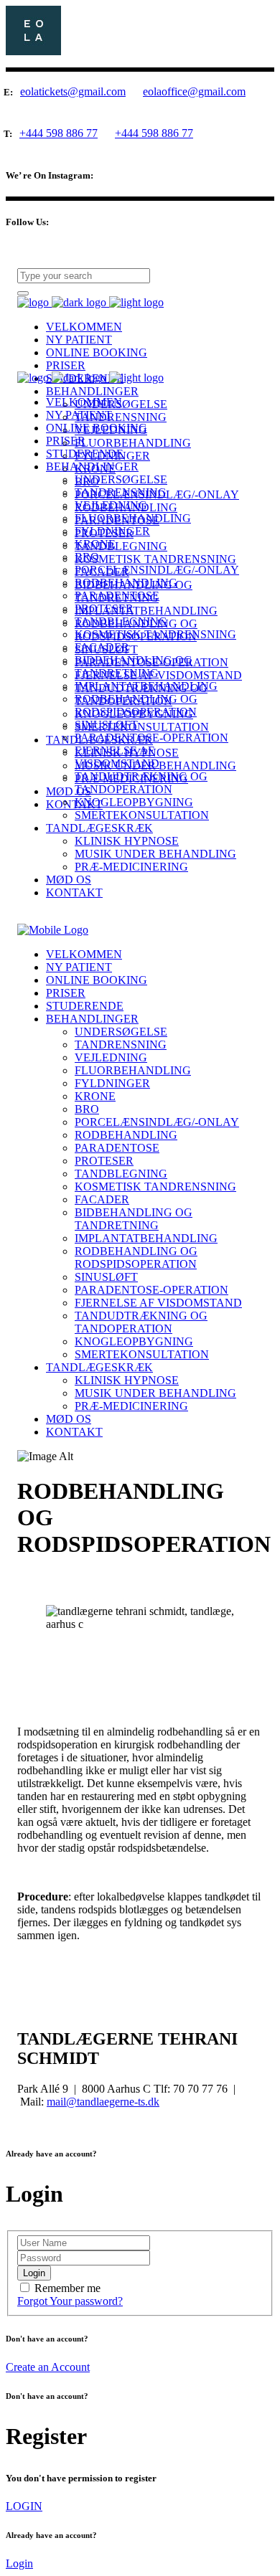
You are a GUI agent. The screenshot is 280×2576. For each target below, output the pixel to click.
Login (19, 2563)
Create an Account (48, 2367)
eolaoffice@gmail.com (194, 92)
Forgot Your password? (70, 2301)
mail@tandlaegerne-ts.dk (103, 2102)
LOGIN (24, 2506)
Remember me (67, 2288)
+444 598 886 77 (59, 133)
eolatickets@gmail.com (73, 91)
